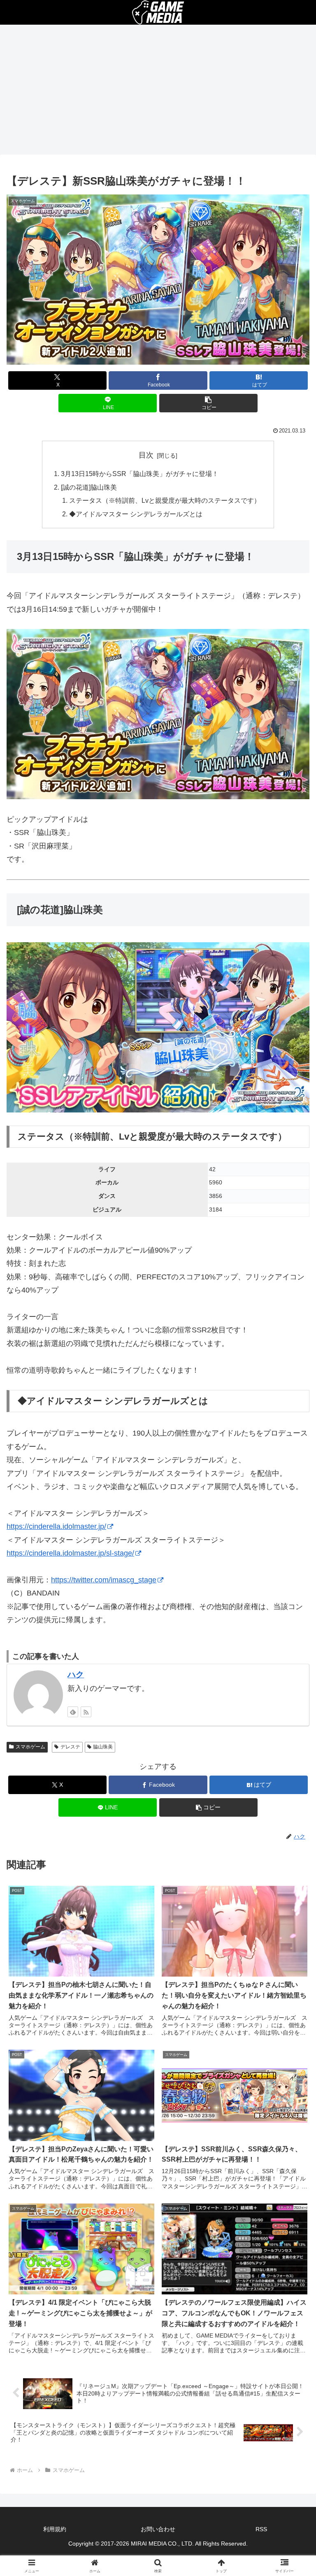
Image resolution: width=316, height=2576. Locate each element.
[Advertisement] (158, 92)
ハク (76, 1674)
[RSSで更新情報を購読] (86, 1712)
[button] (208, 403)
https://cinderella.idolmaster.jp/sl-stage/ (70, 1553)
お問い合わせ (158, 2529)
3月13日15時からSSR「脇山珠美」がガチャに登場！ (140, 474)
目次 (146, 455)
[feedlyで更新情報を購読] (73, 1712)
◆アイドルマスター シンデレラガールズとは (136, 514)
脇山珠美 (103, 1747)
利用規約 (55, 2529)
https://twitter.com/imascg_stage (104, 1580)
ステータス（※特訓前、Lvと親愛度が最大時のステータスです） (165, 500)
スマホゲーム (30, 1747)
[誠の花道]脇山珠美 (89, 487)
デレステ (70, 1747)
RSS (261, 2529)
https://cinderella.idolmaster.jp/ (56, 1526)
